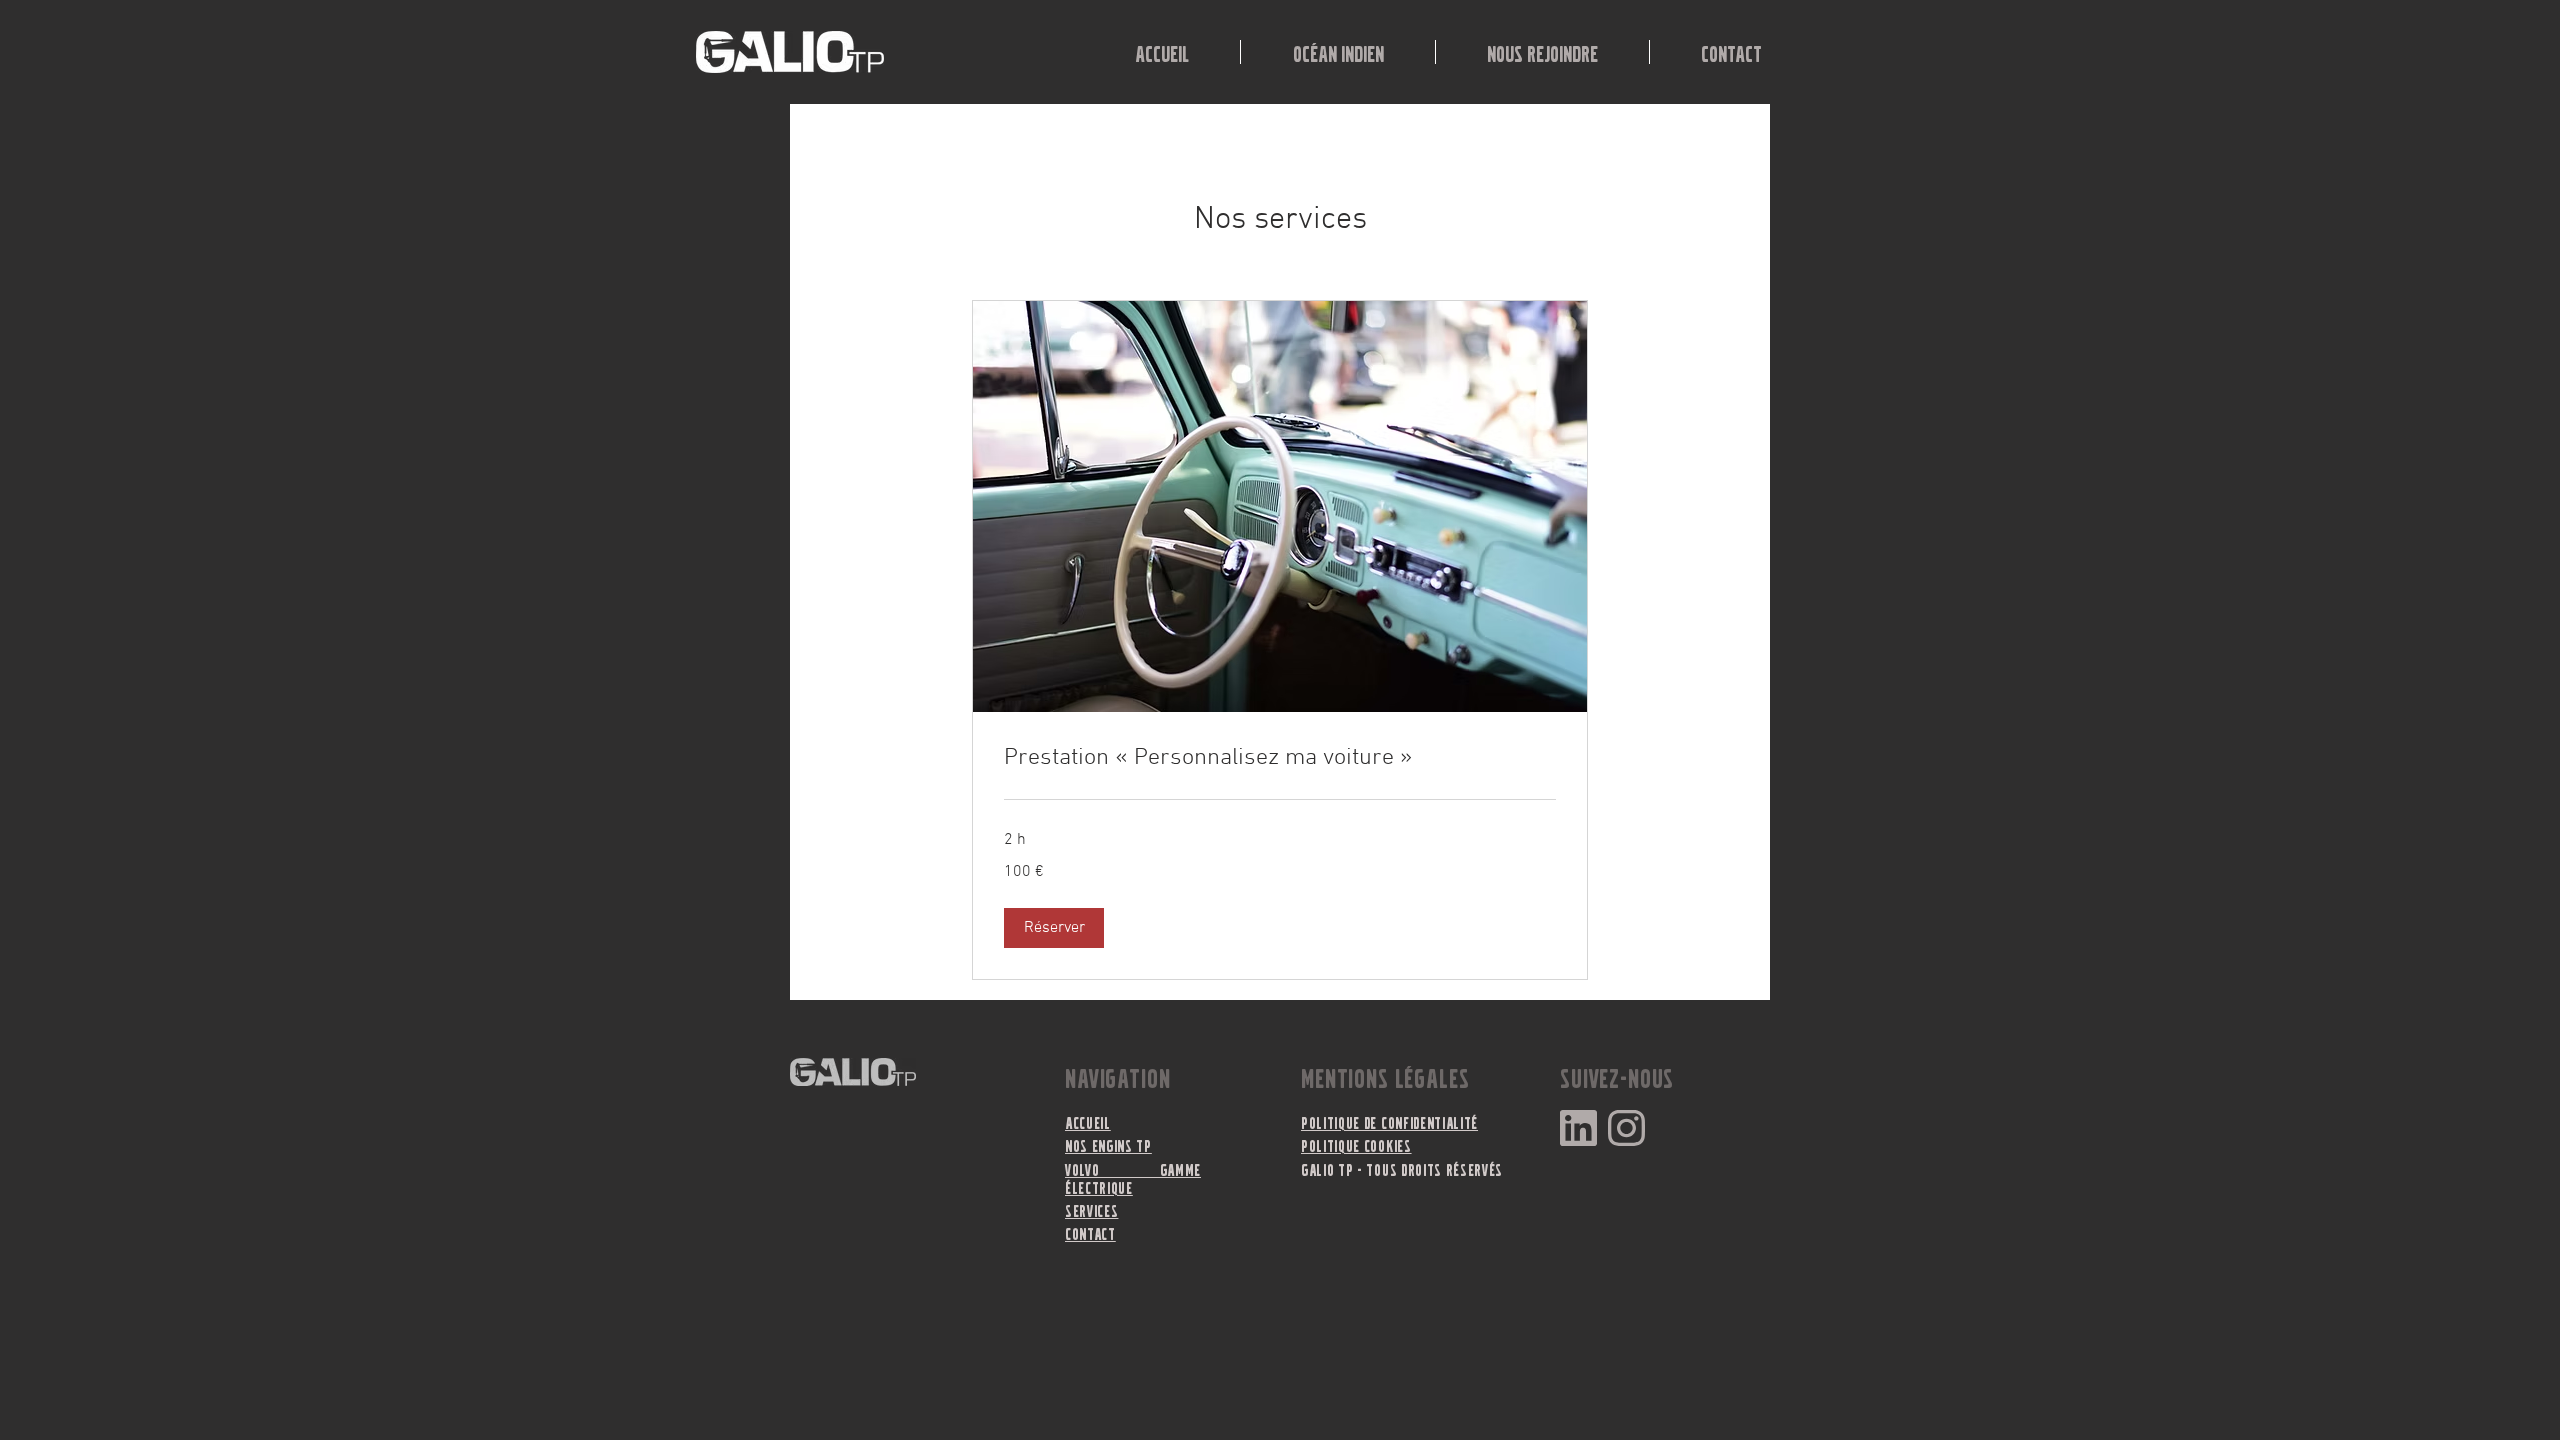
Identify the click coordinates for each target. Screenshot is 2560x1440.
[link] (1280, 759)
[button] (1054, 928)
